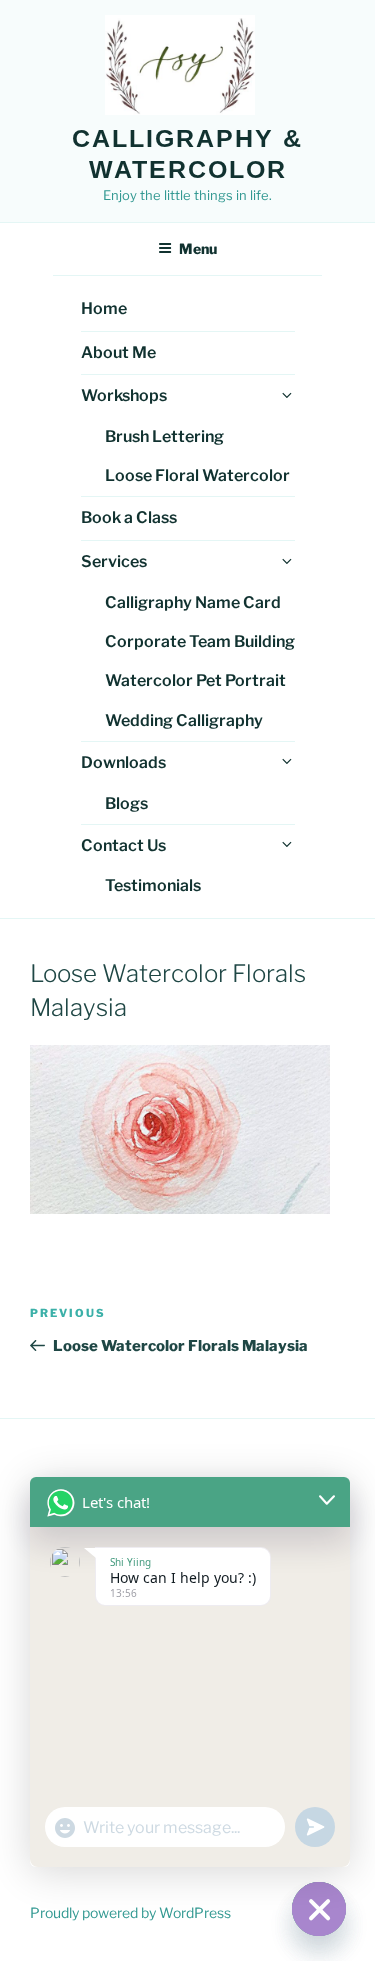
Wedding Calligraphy (184, 720)
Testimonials (153, 885)
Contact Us (123, 845)
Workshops (124, 395)
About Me (118, 352)
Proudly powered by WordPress (130, 1912)
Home (104, 308)
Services (114, 561)
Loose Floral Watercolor (197, 475)
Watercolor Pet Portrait (195, 680)
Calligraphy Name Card (193, 602)
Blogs (126, 803)
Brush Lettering (164, 436)
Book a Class (129, 517)
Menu (198, 248)
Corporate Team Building (200, 641)
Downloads (123, 762)
